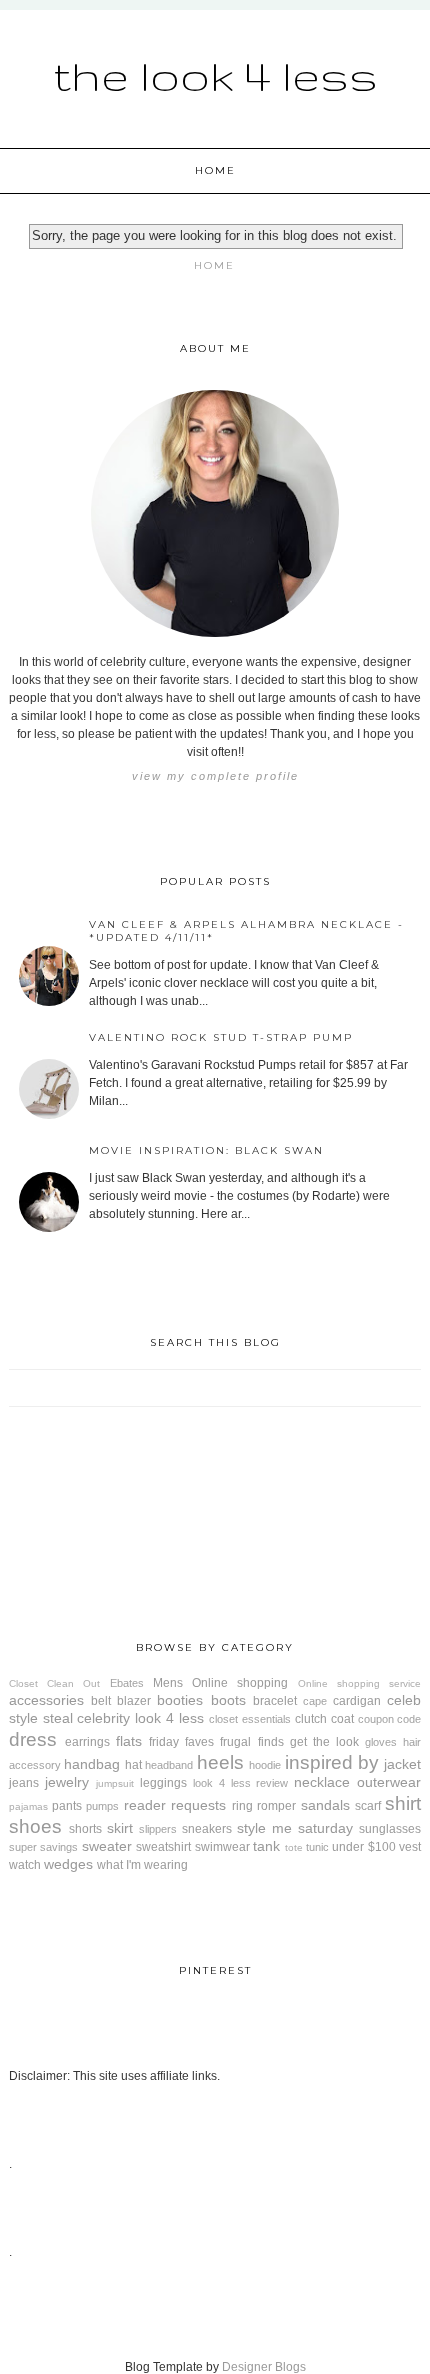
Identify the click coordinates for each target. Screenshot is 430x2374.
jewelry (67, 1782)
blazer (134, 1701)
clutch (311, 1719)
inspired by (332, 1762)
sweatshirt (163, 1847)
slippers (158, 1829)
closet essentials (250, 1719)
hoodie (265, 1765)
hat (133, 1765)
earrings (87, 1742)
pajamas (28, 1806)
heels (220, 1762)
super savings (43, 1847)
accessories (46, 1700)
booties (180, 1700)
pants (67, 1806)
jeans (24, 1783)
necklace (322, 1782)
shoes (35, 1826)
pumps (102, 1806)
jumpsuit (115, 1783)
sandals (325, 1805)
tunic (317, 1847)
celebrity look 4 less (140, 1718)
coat (342, 1719)
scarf (368, 1806)
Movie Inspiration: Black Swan (206, 1150)
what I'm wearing (142, 1865)
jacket (402, 1764)
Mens (168, 1683)
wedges (68, 1864)
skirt (120, 1828)
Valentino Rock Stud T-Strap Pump (221, 1037)
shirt (403, 1803)
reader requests (175, 1805)
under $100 (363, 1847)
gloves (381, 1742)
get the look (324, 1742)
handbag (92, 1764)
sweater (107, 1846)
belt (101, 1701)
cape (315, 1701)
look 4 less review (241, 1783)
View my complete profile (215, 776)
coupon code (390, 1719)
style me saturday (295, 1828)
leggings (163, 1783)
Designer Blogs (264, 2367)
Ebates (127, 1683)
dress (33, 1739)
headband (169, 1765)
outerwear (389, 1782)
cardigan (357, 1701)
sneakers (207, 1829)
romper (276, 1806)
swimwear (222, 1847)
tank (266, 1846)
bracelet (275, 1701)
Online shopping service (360, 1683)
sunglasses (390, 1829)
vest (410, 1847)
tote (294, 1847)
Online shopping (240, 1683)
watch (25, 1865)
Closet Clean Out (55, 1683)
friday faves (181, 1742)
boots (228, 1700)
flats (129, 1741)
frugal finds (251, 1742)
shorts (85, 1829)
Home (215, 170)
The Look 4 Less (215, 75)
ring (242, 1806)
